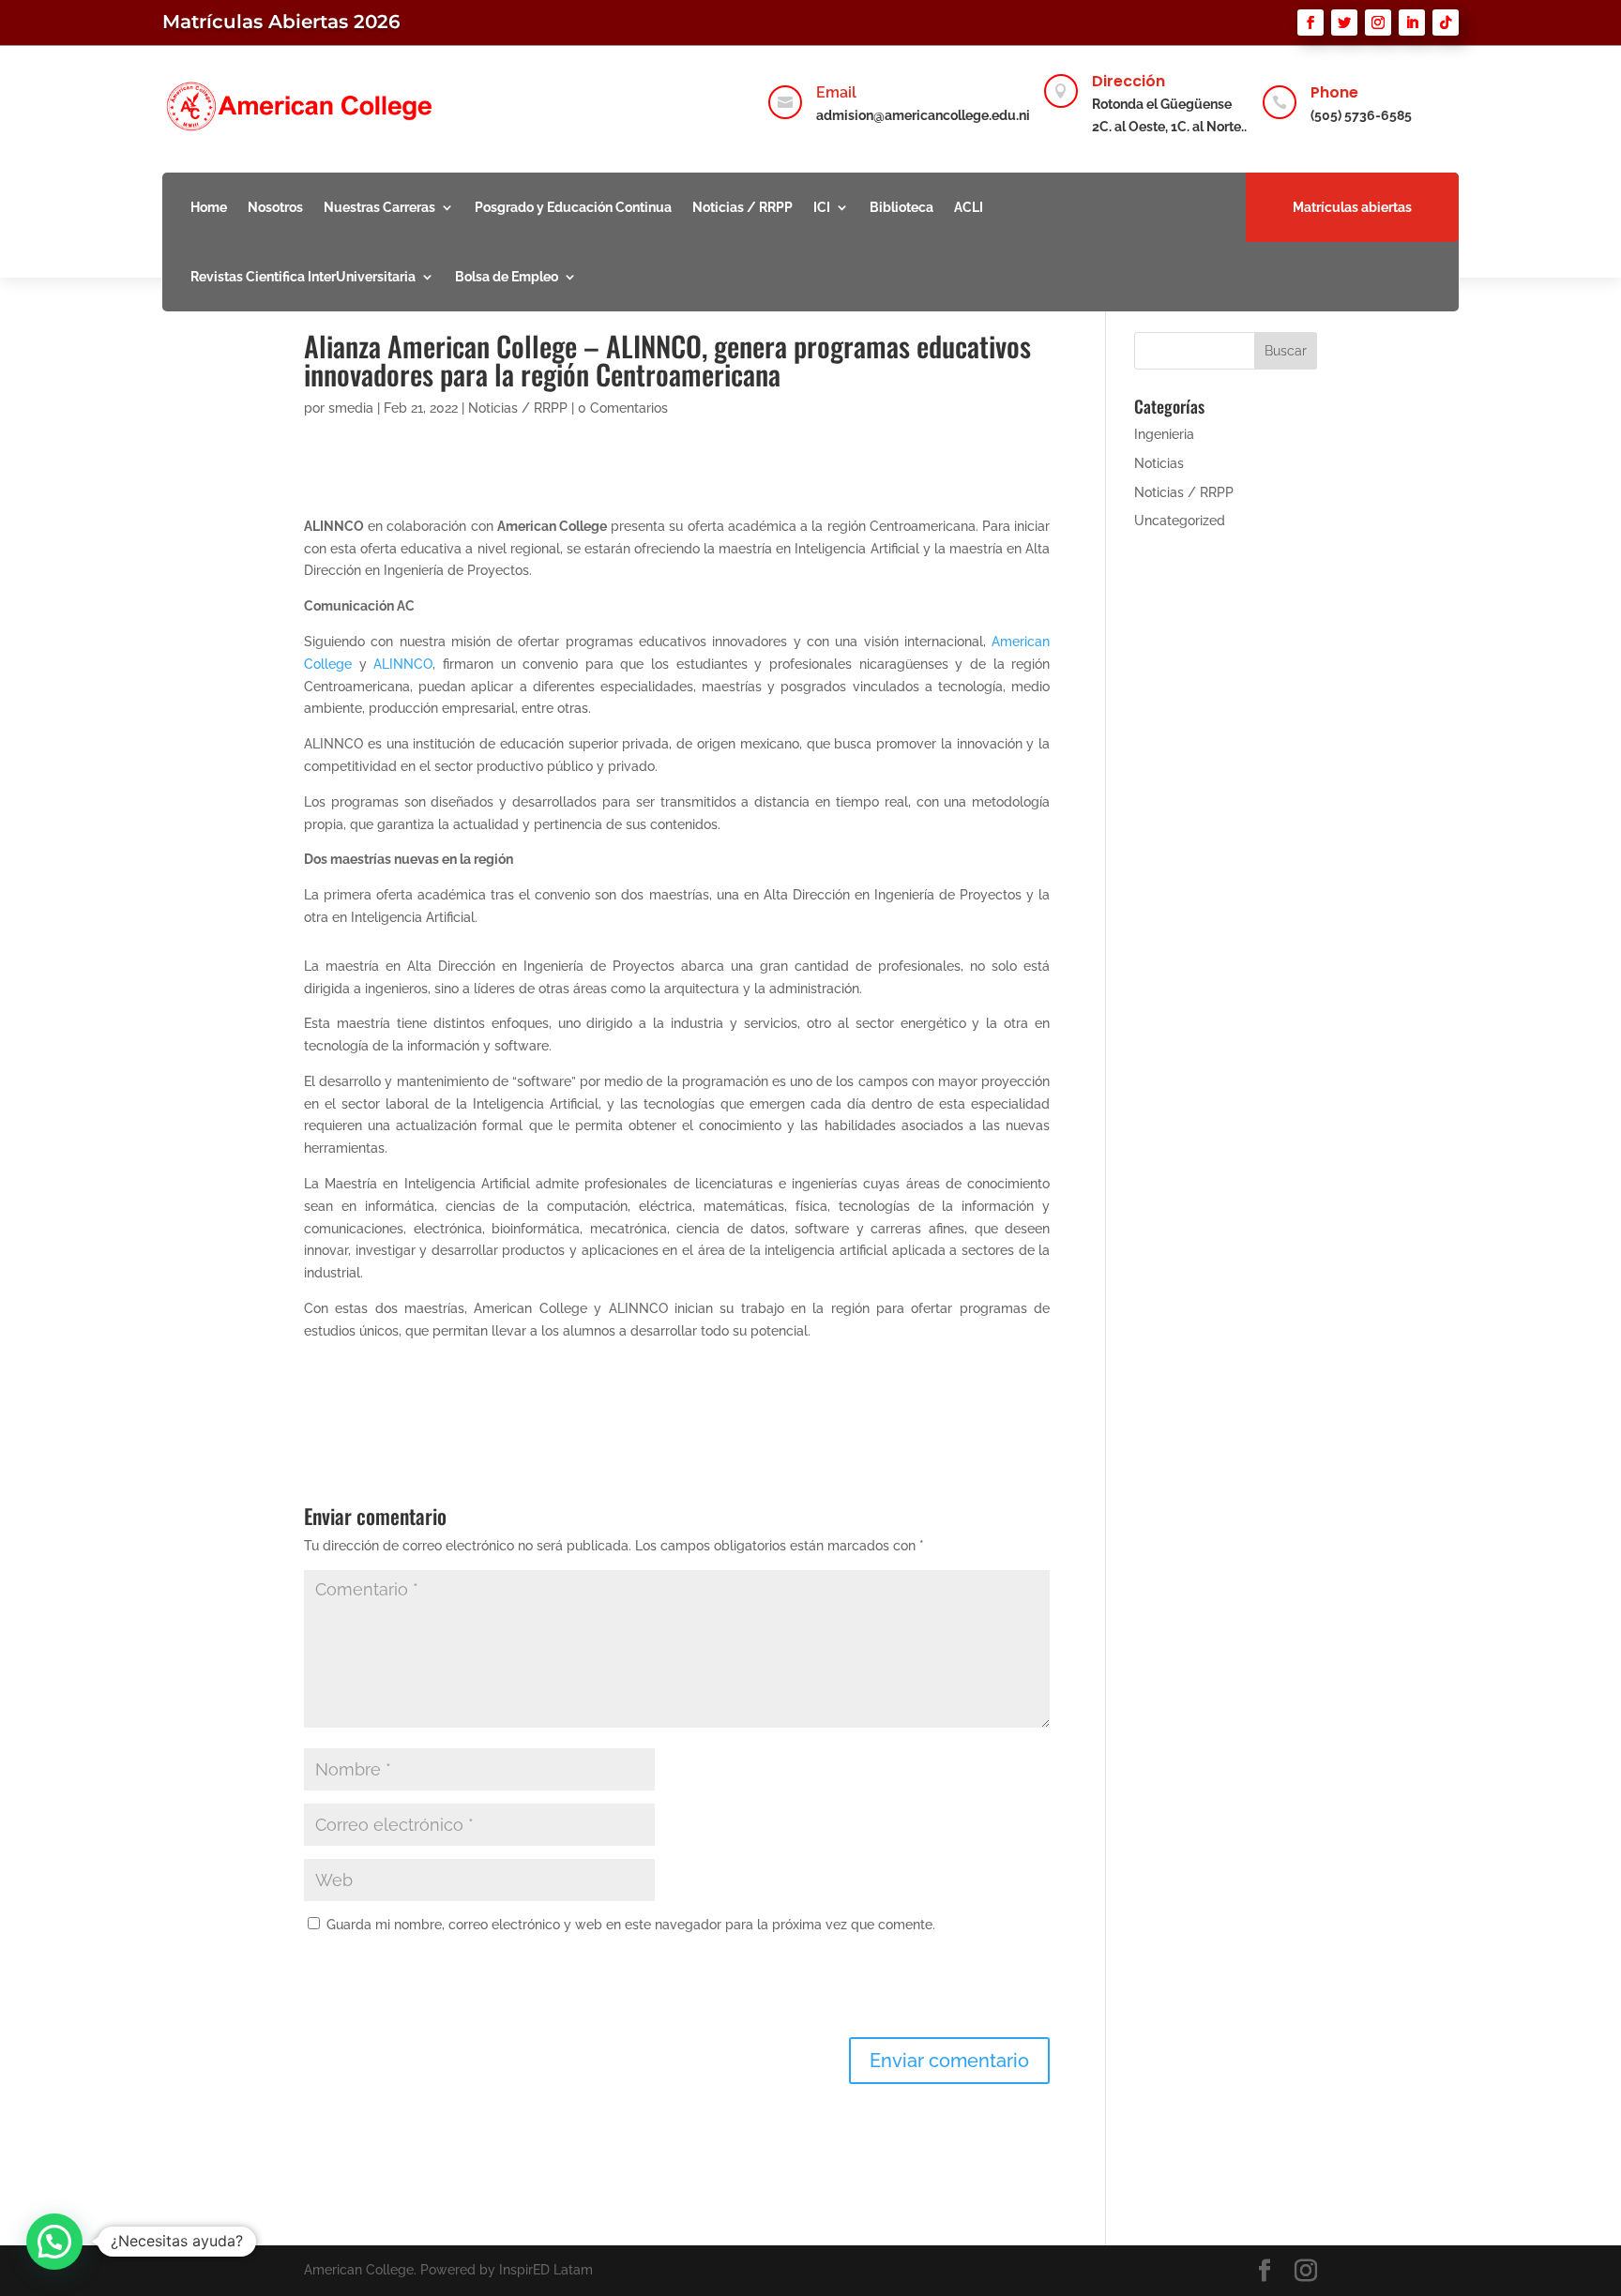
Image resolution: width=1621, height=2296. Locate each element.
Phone (1334, 92)
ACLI (969, 207)
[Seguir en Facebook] (1310, 23)
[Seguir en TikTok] (1446, 23)
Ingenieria (1164, 434)
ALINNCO (403, 664)
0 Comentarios (623, 408)
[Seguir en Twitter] (1344, 23)
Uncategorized (1180, 521)
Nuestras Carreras (379, 207)
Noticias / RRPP (742, 207)
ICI (822, 207)
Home (209, 207)
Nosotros (275, 207)
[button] (54, 2242)
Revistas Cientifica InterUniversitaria (303, 277)
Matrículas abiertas (1352, 207)
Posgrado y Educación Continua (573, 207)
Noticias (1159, 463)
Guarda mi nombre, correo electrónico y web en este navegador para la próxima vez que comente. (631, 1925)
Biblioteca (901, 207)
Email (836, 92)
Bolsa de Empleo (507, 277)
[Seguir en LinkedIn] (1412, 23)
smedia (351, 408)
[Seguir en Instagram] (1378, 23)
